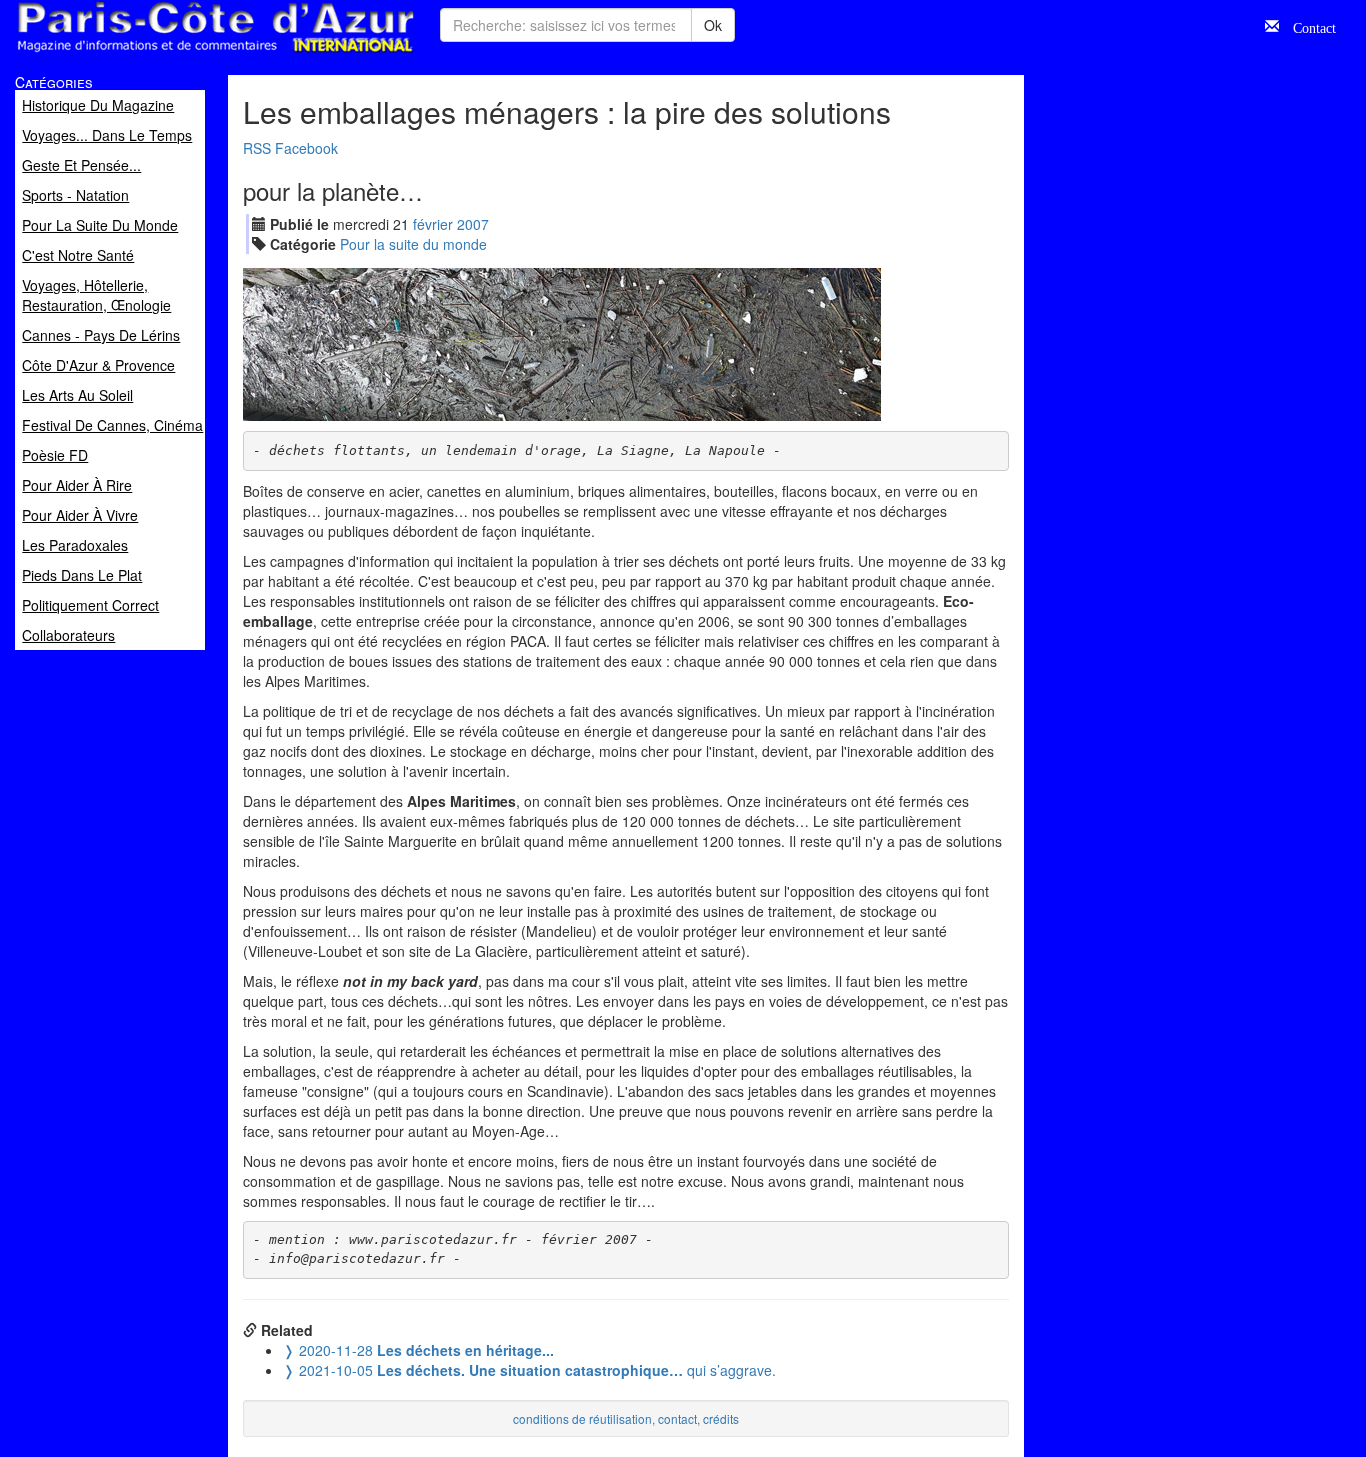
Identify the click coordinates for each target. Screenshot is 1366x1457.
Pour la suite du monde (413, 244)
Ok (713, 25)
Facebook (306, 148)
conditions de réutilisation (582, 1418)
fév (433, 224)
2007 (473, 224)
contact (677, 1418)
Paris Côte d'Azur (171, 53)
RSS (257, 148)
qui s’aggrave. (529, 1370)
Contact (1307, 26)
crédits (721, 1418)
